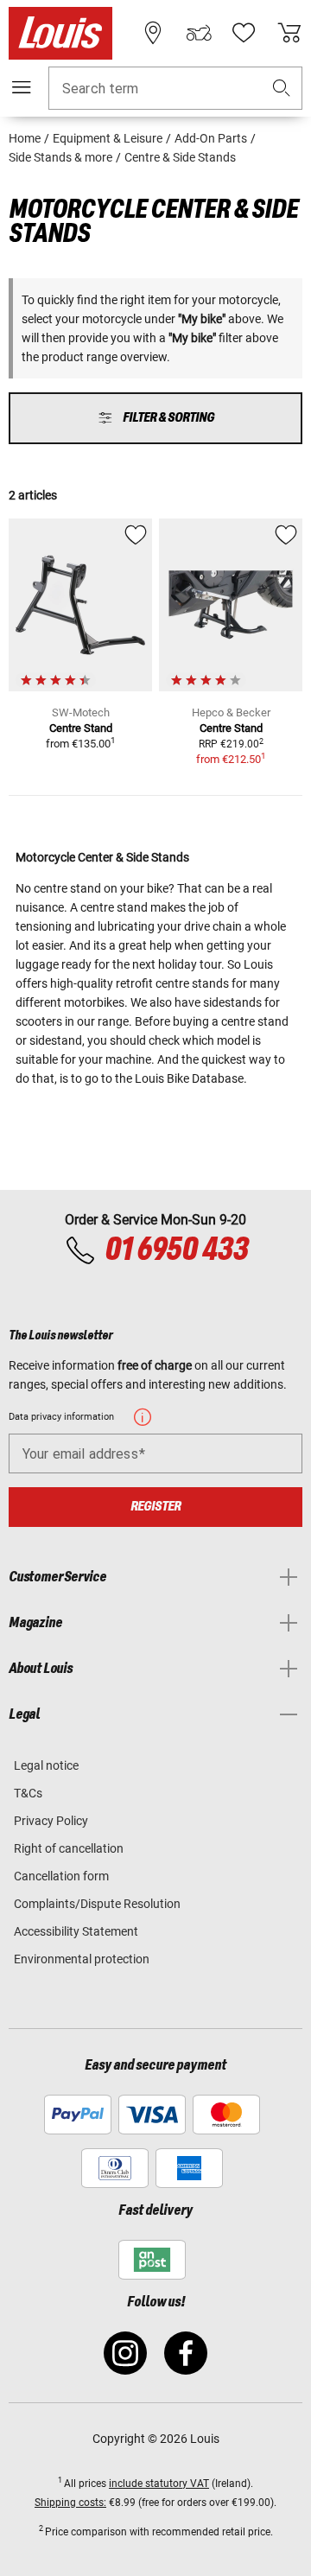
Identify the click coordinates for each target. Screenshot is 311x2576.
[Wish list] (244, 33)
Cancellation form (61, 1876)
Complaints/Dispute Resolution (97, 1904)
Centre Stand (81, 728)
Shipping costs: (70, 2503)
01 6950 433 (176, 1250)
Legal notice (46, 1765)
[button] (282, 89)
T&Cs (28, 1793)
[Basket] (289, 33)
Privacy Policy (51, 1821)
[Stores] (153, 33)
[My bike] (199, 33)
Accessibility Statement (76, 1931)
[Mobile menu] (22, 87)
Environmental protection (82, 1959)
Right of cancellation (69, 1848)
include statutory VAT (159, 2484)
